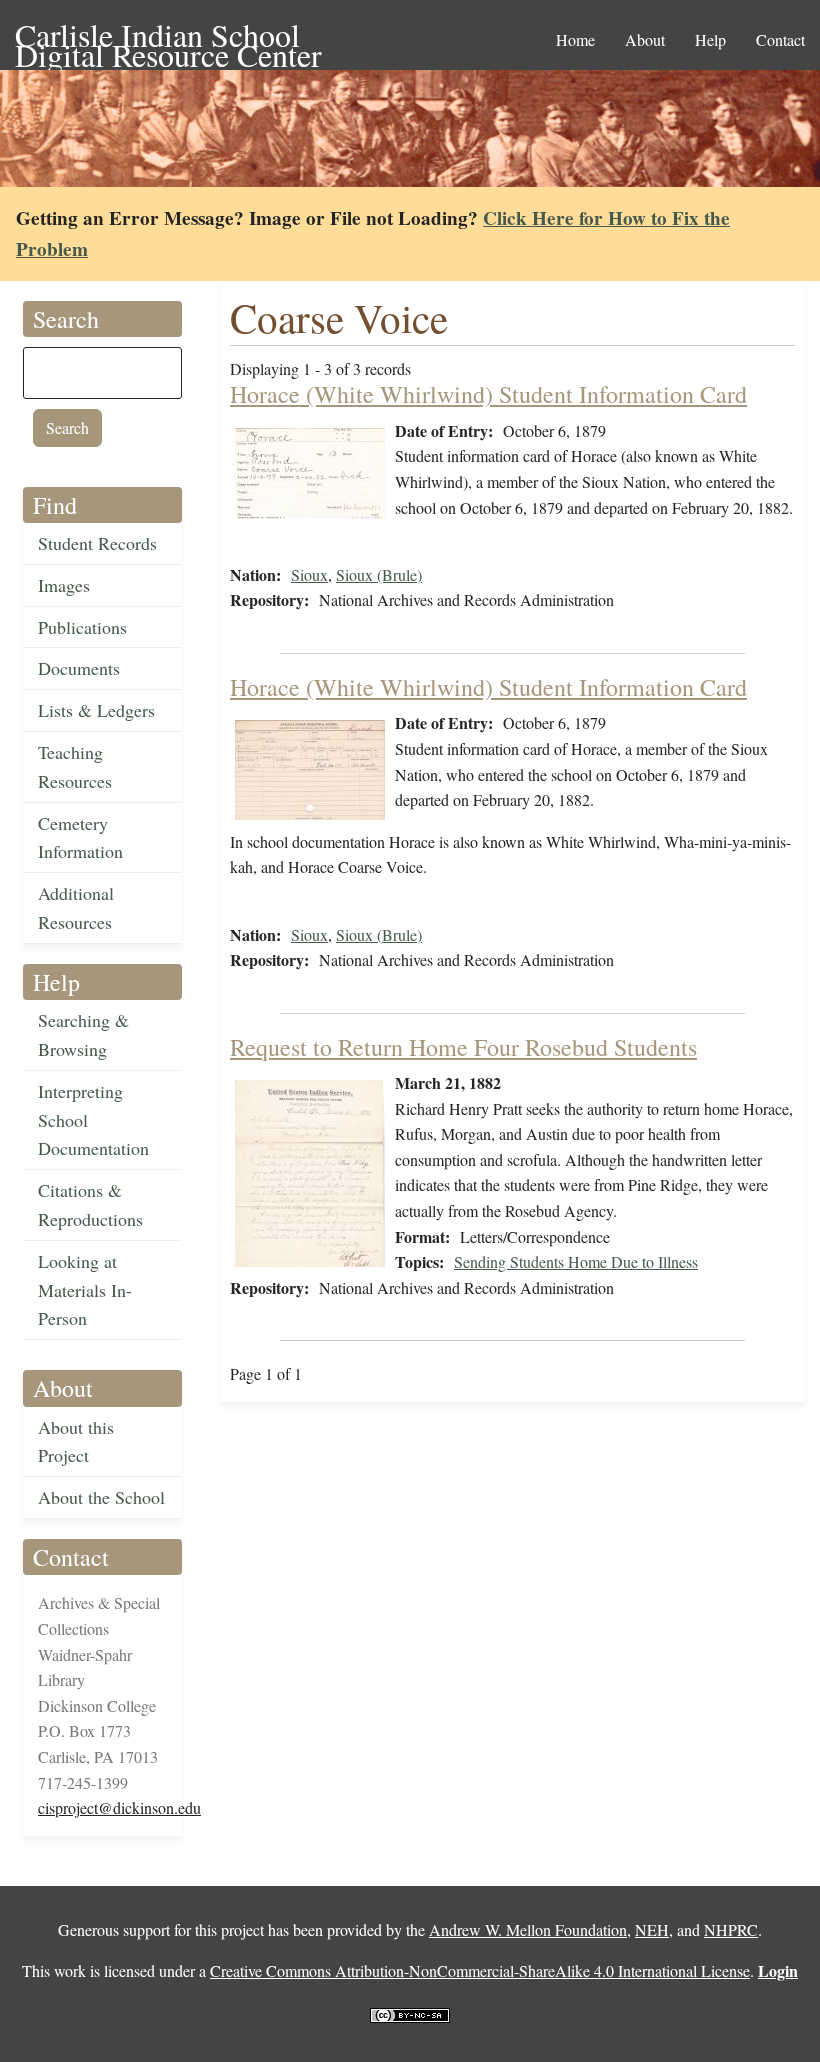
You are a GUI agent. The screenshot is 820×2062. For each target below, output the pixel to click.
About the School (101, 1497)
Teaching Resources (75, 766)
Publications (82, 627)
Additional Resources (76, 907)
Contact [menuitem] (780, 39)
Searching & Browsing (83, 1034)
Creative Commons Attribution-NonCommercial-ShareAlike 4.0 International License (480, 1970)
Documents (79, 668)
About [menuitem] (645, 39)
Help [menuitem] (710, 39)
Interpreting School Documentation (93, 1120)
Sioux (309, 574)
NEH (652, 1929)
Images (64, 585)
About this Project (76, 1441)
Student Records (97, 543)
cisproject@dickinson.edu (119, 1807)
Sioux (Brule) (379, 574)
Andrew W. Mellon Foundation (528, 1929)
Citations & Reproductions (90, 1204)
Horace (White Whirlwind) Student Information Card (488, 394)
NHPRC (731, 1929)
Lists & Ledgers (96, 710)
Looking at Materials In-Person (85, 1290)
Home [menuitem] (575, 39)
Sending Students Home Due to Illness (576, 1261)
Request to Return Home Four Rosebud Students (463, 1047)
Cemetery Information (80, 837)
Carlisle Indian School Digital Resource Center (168, 36)
